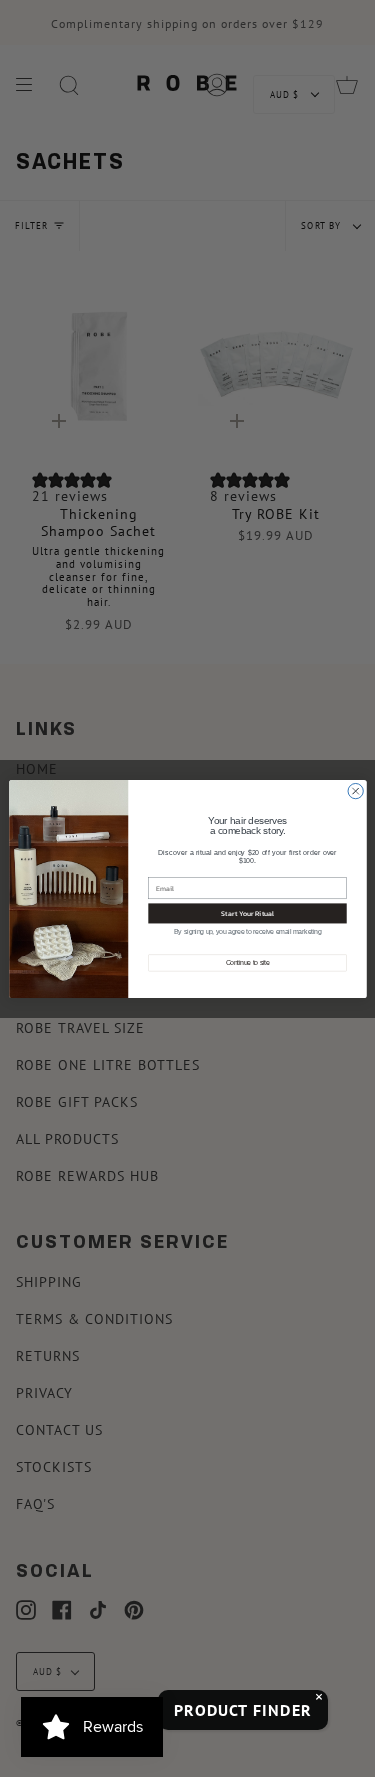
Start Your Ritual (247, 913)
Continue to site (247, 962)
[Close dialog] (355, 790)
